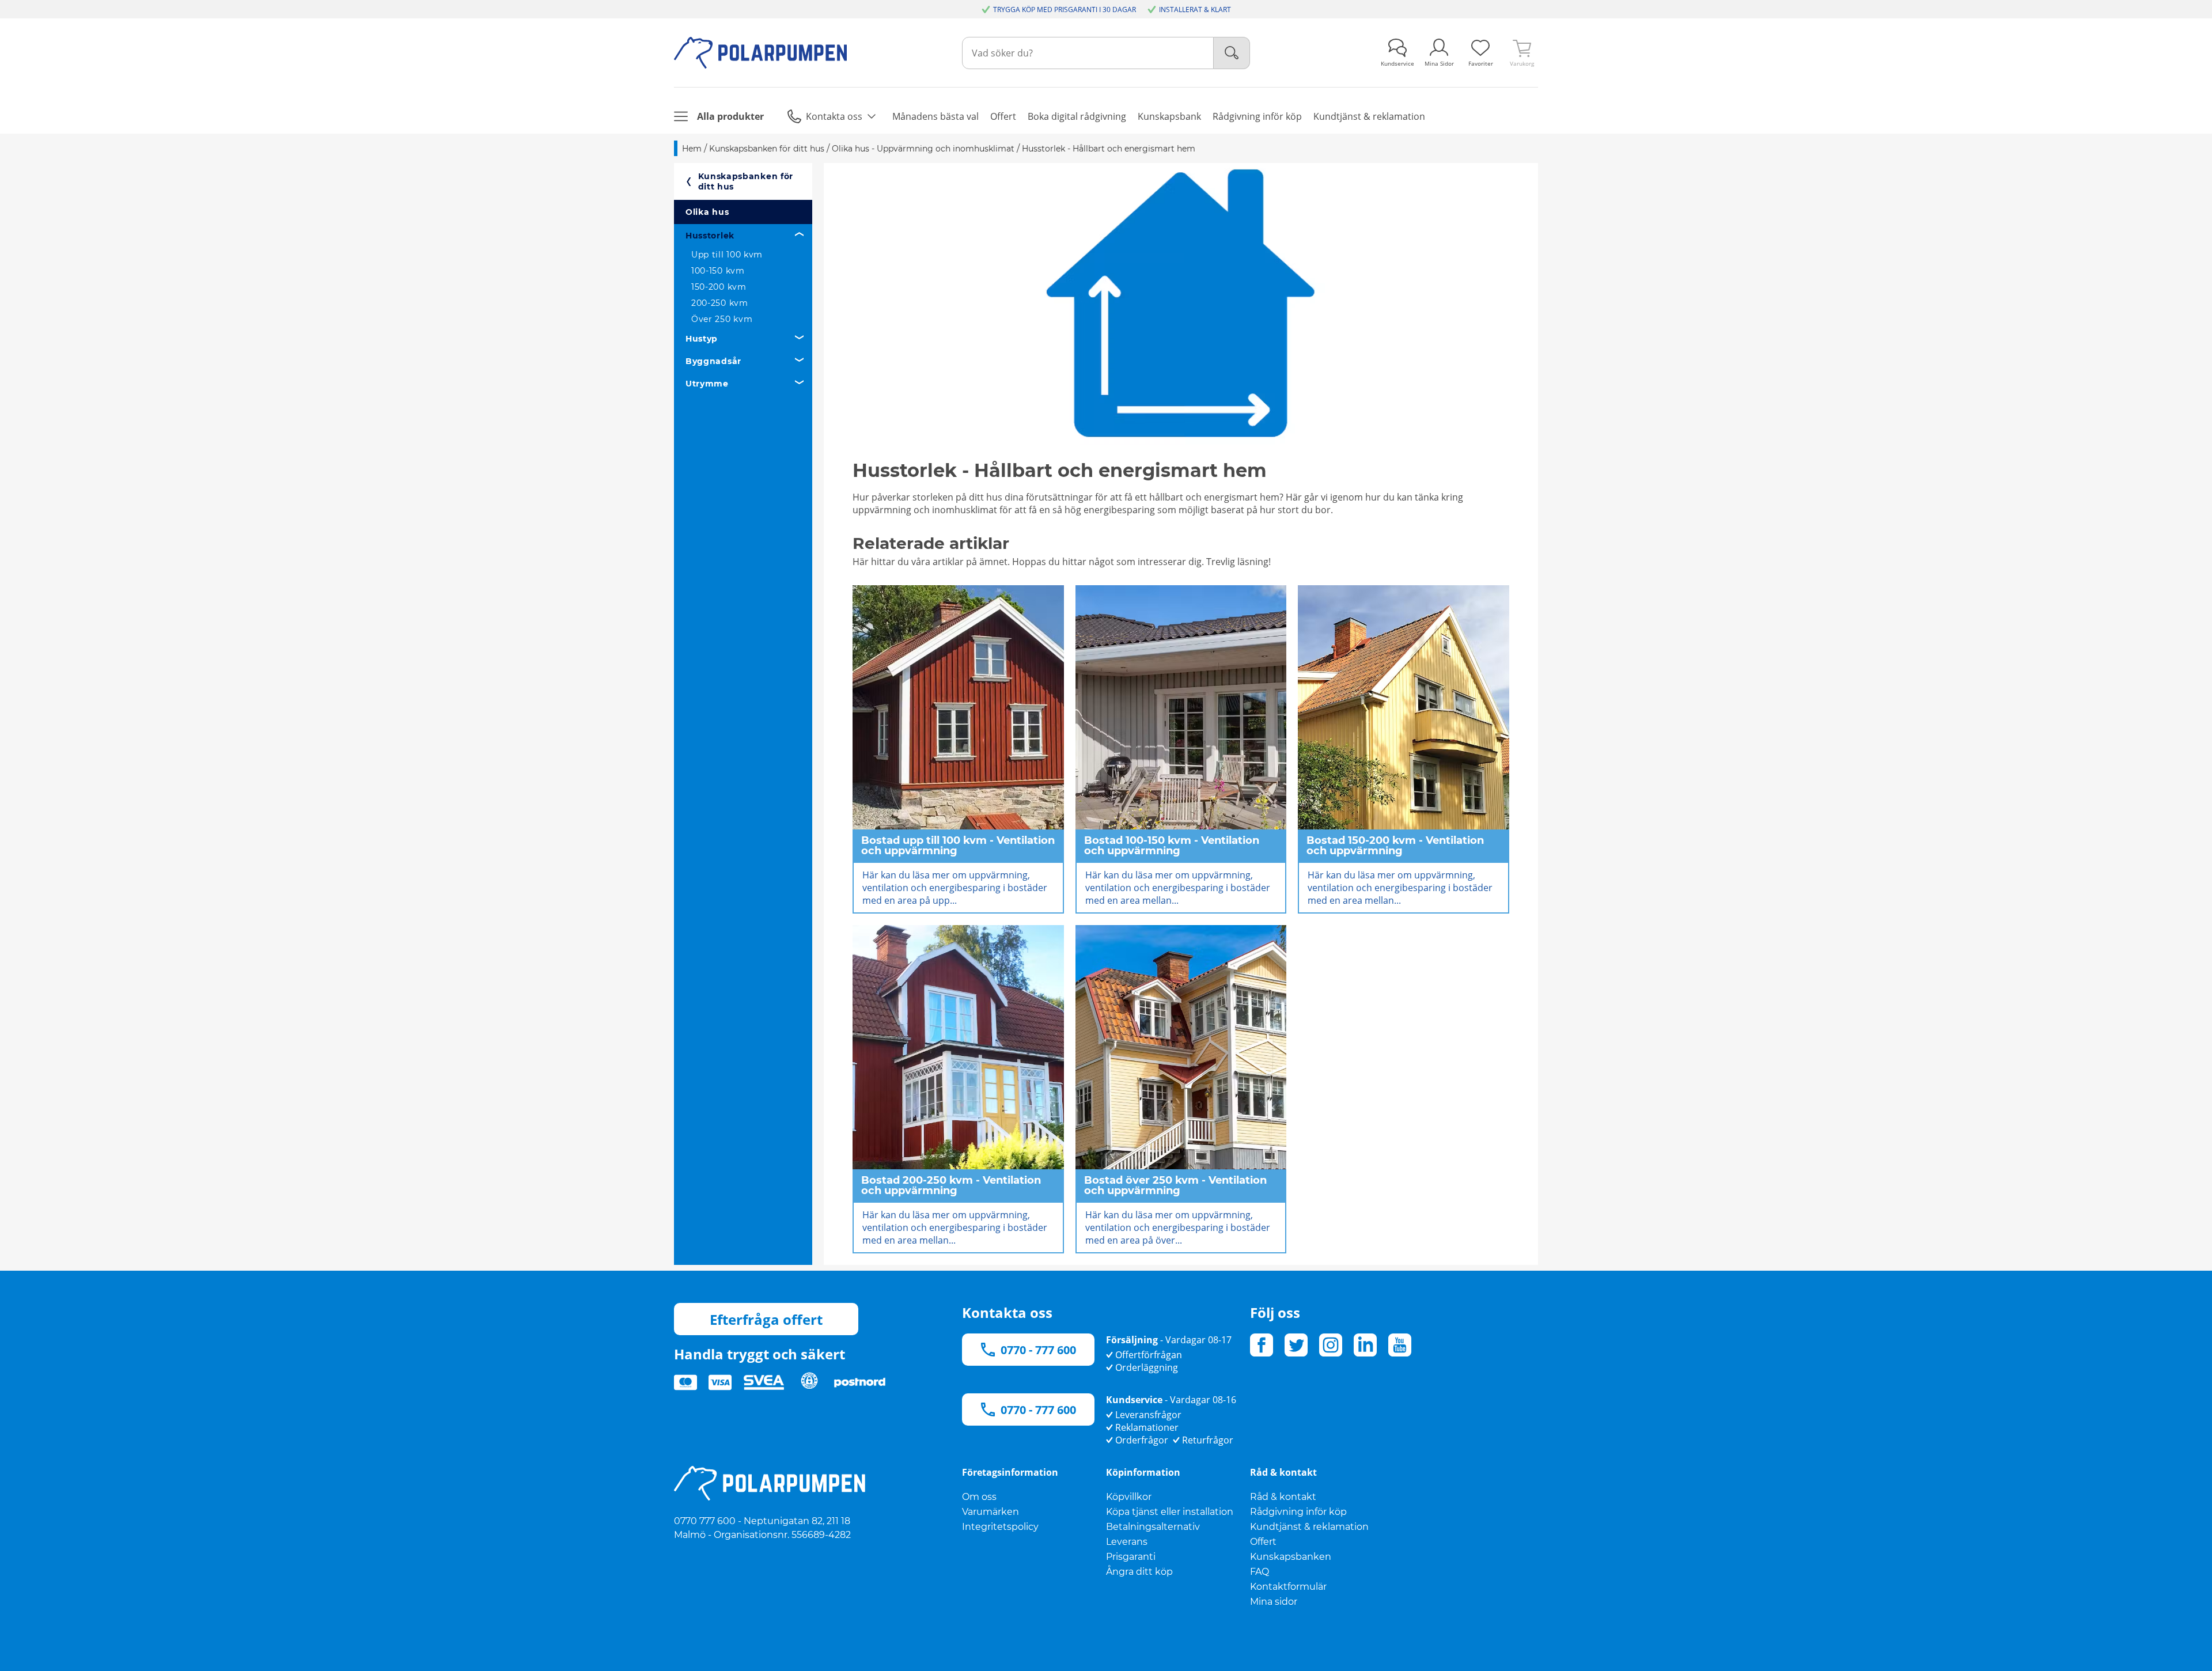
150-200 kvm (719, 287)
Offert (1263, 1542)
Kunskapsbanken (1291, 1557)
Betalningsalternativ (1153, 1527)
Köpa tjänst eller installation (1170, 1512)
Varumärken (991, 1512)
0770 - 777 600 (1038, 1350)
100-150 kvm (718, 271)
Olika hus (707, 212)
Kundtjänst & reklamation (1309, 1527)
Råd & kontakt (1283, 1497)
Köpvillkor (1129, 1497)
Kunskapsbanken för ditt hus (746, 181)
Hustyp (702, 339)
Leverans (1127, 1542)
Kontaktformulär (1288, 1587)
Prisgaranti (1131, 1557)
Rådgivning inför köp (1298, 1512)
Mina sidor (1274, 1602)
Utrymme (707, 384)
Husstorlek (710, 236)
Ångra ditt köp (1139, 1572)
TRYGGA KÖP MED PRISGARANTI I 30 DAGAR (1065, 10)
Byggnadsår (713, 361)
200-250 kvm (720, 303)
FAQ (1260, 1572)
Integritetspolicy (1000, 1527)
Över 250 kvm (722, 319)
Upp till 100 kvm (727, 255)
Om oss (979, 1497)
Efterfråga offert (766, 1319)
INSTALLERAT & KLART (1195, 10)
